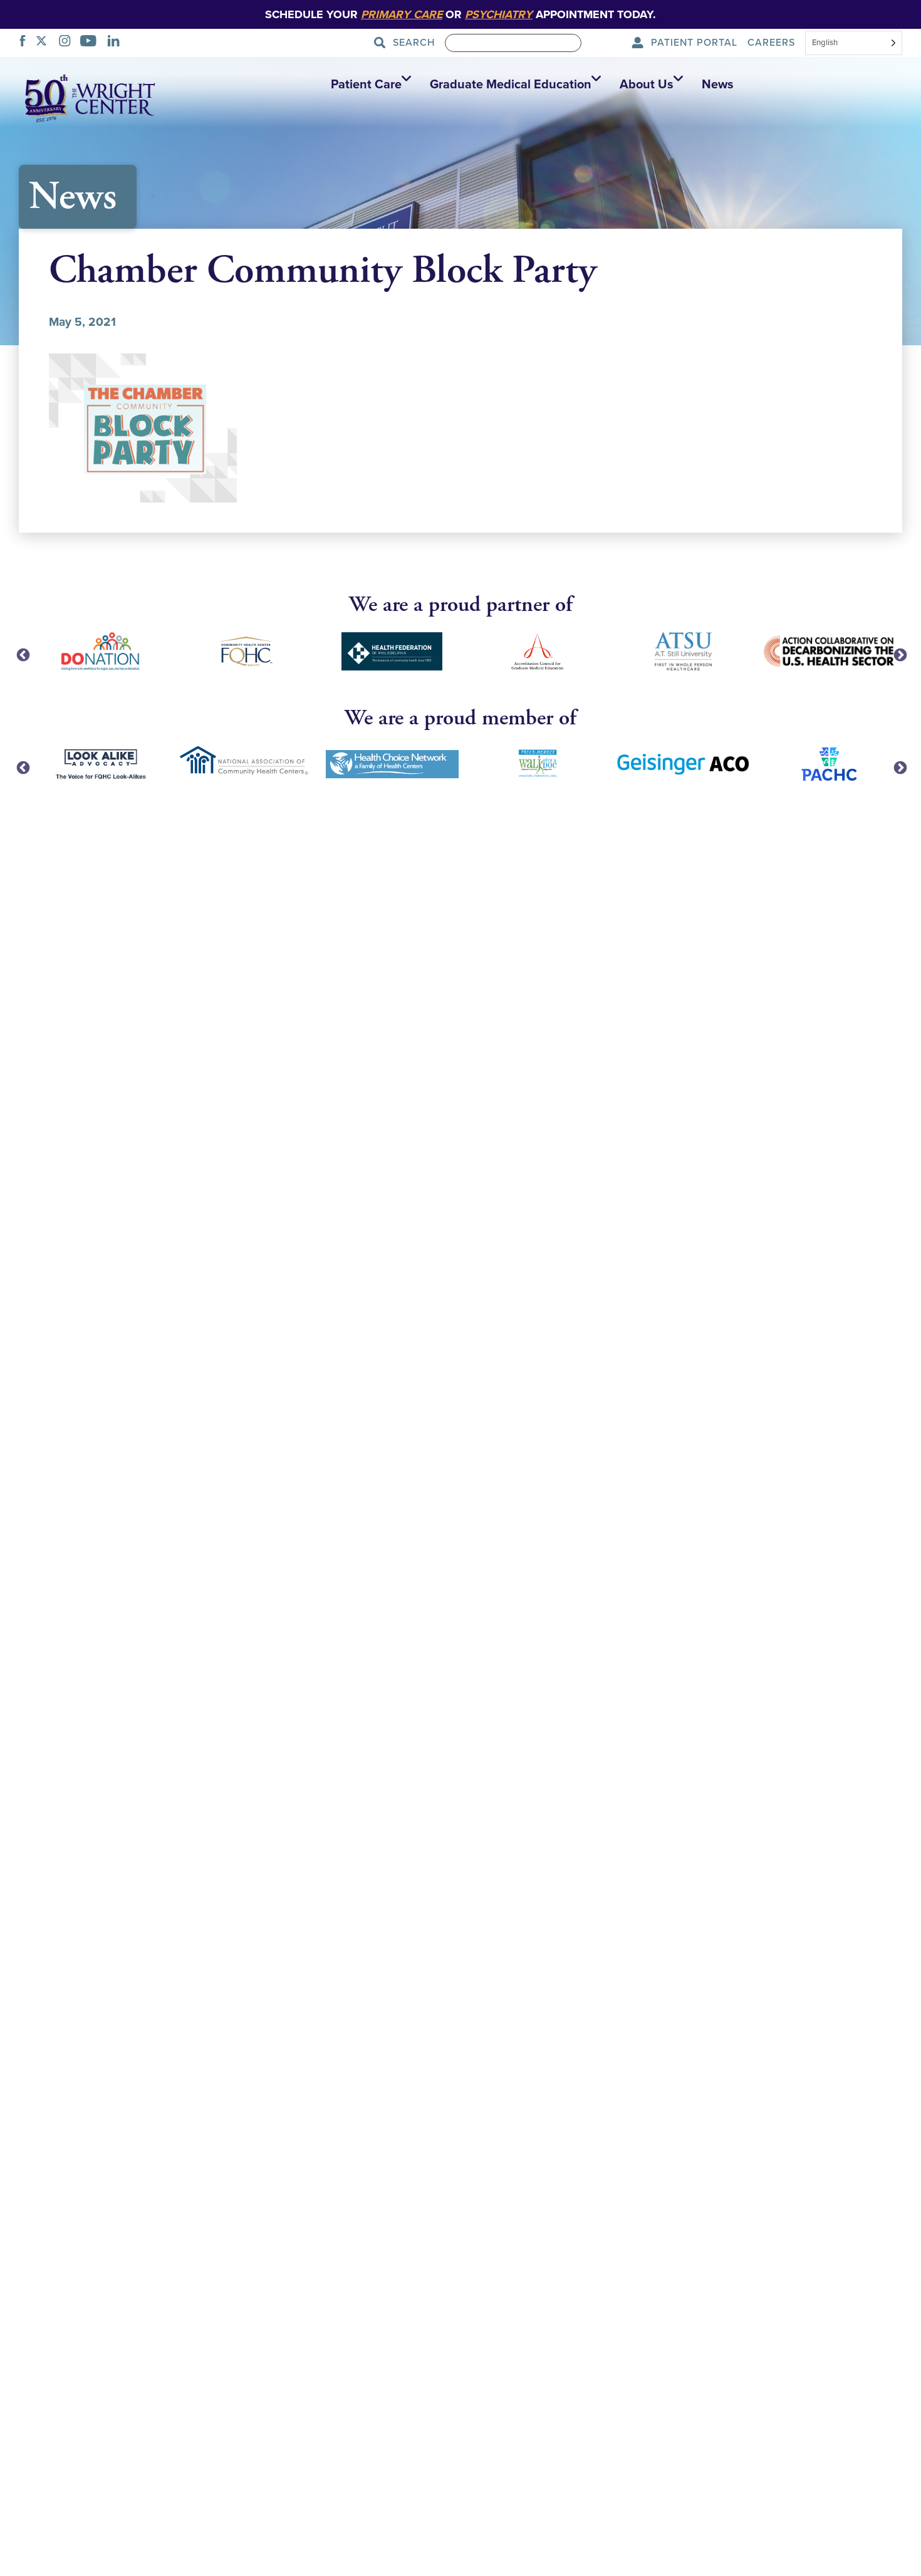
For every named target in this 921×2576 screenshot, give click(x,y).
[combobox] (854, 44)
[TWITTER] (45, 43)
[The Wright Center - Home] (90, 97)
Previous (22, 654)
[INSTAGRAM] (68, 43)
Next (899, 654)
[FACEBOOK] (26, 43)
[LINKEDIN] (117, 43)
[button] (368, 85)
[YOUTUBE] (92, 43)
